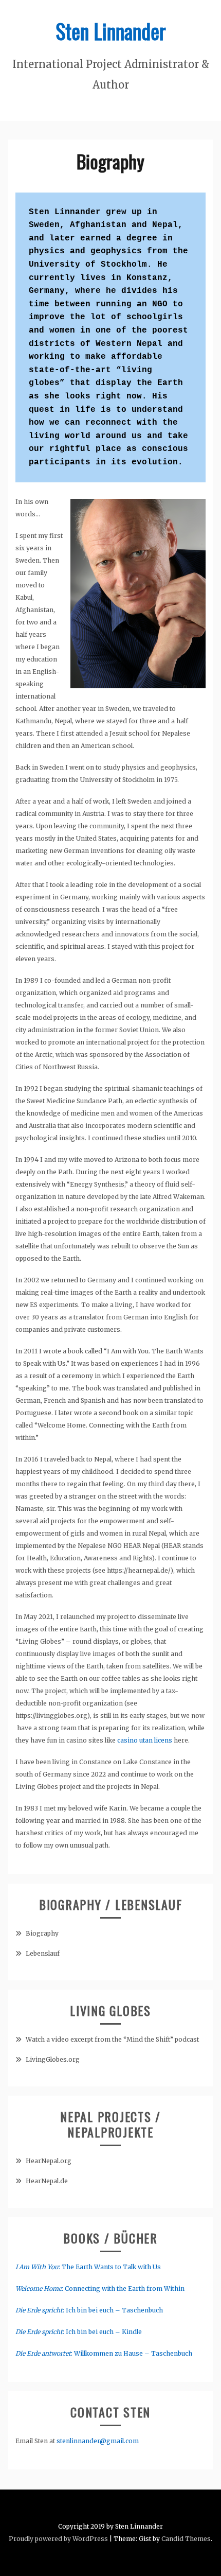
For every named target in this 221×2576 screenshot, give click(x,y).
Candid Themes (186, 2539)
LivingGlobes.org (53, 2059)
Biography (42, 1933)
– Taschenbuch (168, 2353)
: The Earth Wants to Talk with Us (88, 2267)
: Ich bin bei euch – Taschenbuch (89, 2310)
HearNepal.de (47, 2181)
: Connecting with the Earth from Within (100, 2288)
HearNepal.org (49, 2161)
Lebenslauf (43, 1953)
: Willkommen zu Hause (80, 2353)
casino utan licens (145, 1740)
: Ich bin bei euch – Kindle (79, 2332)
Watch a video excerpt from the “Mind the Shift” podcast (112, 2039)
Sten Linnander (111, 31)
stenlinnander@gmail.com (98, 2441)
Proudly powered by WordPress (58, 2539)
